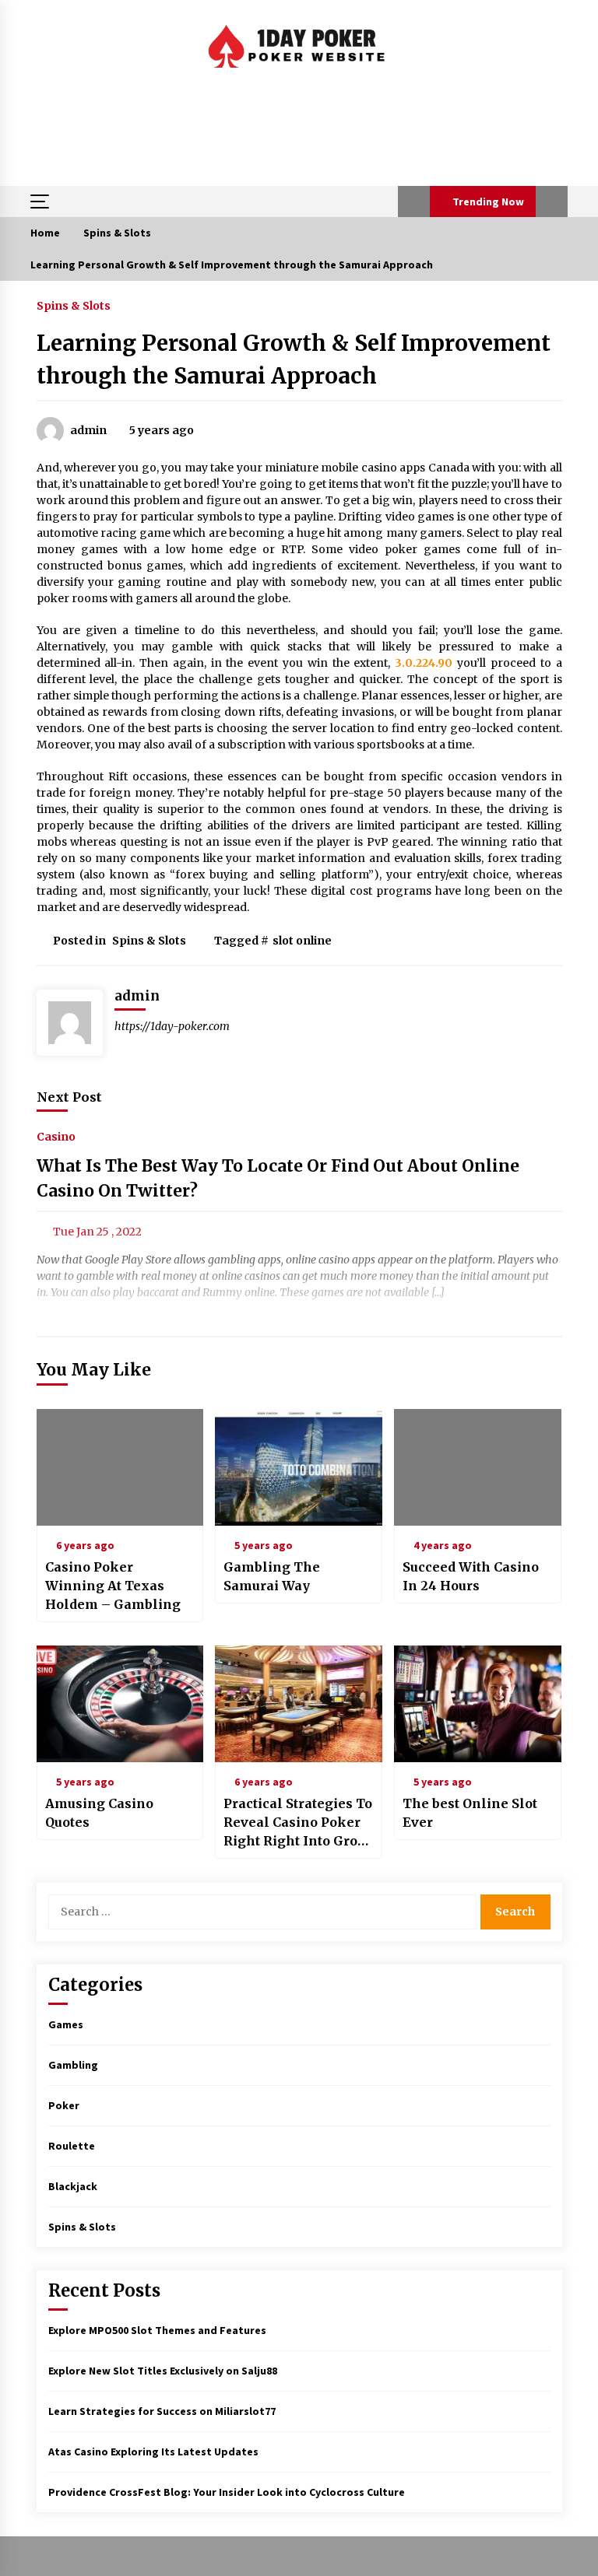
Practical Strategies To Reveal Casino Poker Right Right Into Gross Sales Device (298, 1823)
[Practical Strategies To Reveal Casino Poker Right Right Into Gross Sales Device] (299, 1704)
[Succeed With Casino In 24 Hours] (478, 1467)
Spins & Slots (74, 305)
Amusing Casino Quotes (99, 1813)
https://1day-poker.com (172, 1026)
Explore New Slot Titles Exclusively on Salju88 (163, 2371)
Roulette (72, 2146)
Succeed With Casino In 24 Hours (471, 1576)
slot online (302, 941)
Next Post (69, 1097)
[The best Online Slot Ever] (478, 1704)
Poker (64, 2105)
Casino (56, 1137)
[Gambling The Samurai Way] (299, 1467)
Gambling (73, 2065)
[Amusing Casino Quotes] (120, 1704)
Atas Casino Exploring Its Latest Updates (153, 2452)
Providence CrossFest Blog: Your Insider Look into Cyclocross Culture (227, 2492)
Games (66, 2024)
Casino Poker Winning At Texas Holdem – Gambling (113, 1586)
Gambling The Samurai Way (272, 1576)
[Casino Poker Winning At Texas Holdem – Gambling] (120, 1467)
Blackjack (73, 2186)
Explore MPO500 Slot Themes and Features (157, 2330)
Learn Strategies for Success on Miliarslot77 (162, 2411)
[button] (414, 202)
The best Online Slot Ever (470, 1813)
